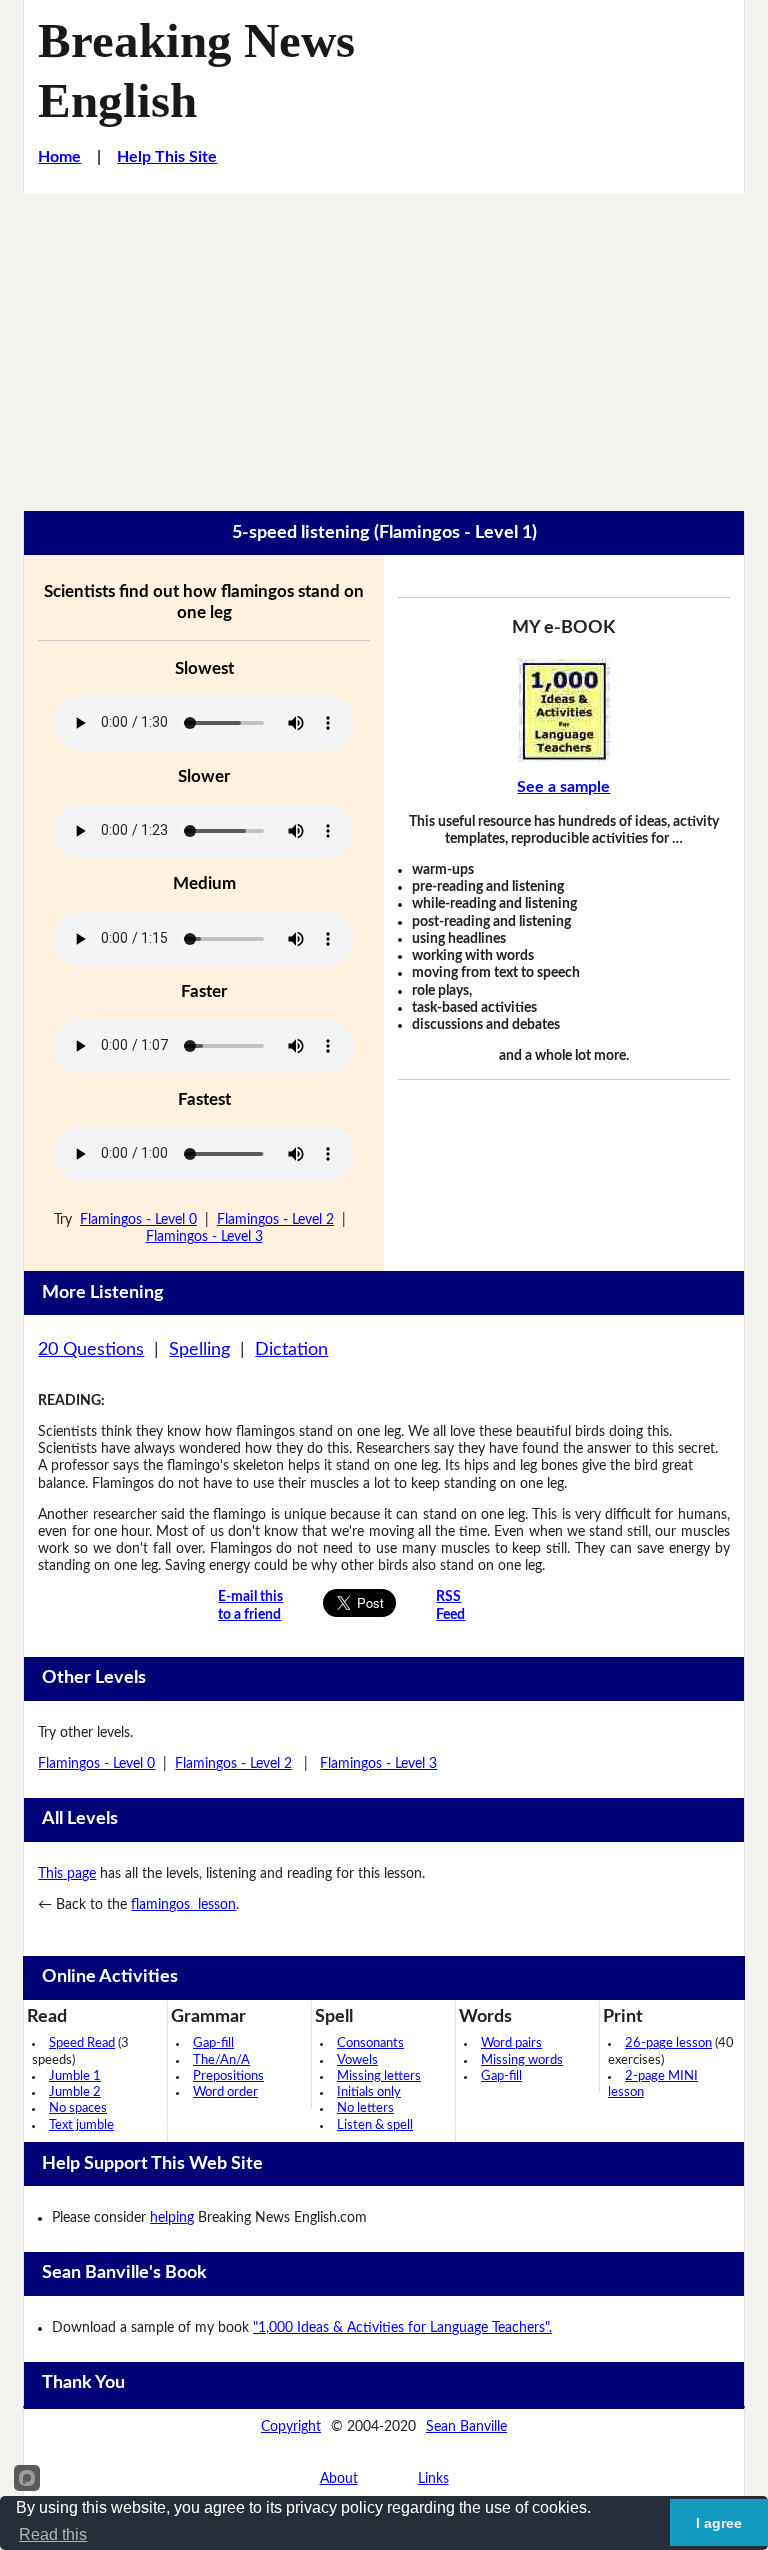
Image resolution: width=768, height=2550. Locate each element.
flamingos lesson (183, 1905)
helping (172, 2218)
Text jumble (81, 2125)
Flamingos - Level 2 (275, 1220)
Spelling (199, 1350)
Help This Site (167, 157)
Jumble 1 (75, 2076)
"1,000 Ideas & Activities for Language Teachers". (402, 2328)
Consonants (370, 2043)
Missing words (522, 2060)
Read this (53, 2534)
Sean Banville (466, 2427)
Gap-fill (213, 2043)
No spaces (78, 2108)
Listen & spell (375, 2125)
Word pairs (511, 2043)
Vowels (357, 2060)
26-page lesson (668, 2043)
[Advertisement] (384, 344)
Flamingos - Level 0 (138, 1220)
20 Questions (91, 1350)
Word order (225, 2092)
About (339, 2479)
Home (59, 157)
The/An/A (221, 2060)
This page (67, 1874)
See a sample (563, 787)
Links (433, 2479)
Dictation (291, 1350)
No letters (365, 2108)
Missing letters (379, 2076)
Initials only (369, 2092)
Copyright (291, 2427)
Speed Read (82, 2043)
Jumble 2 (75, 2092)
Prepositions (228, 2076)
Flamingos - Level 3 (204, 1237)
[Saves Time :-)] (563, 710)
